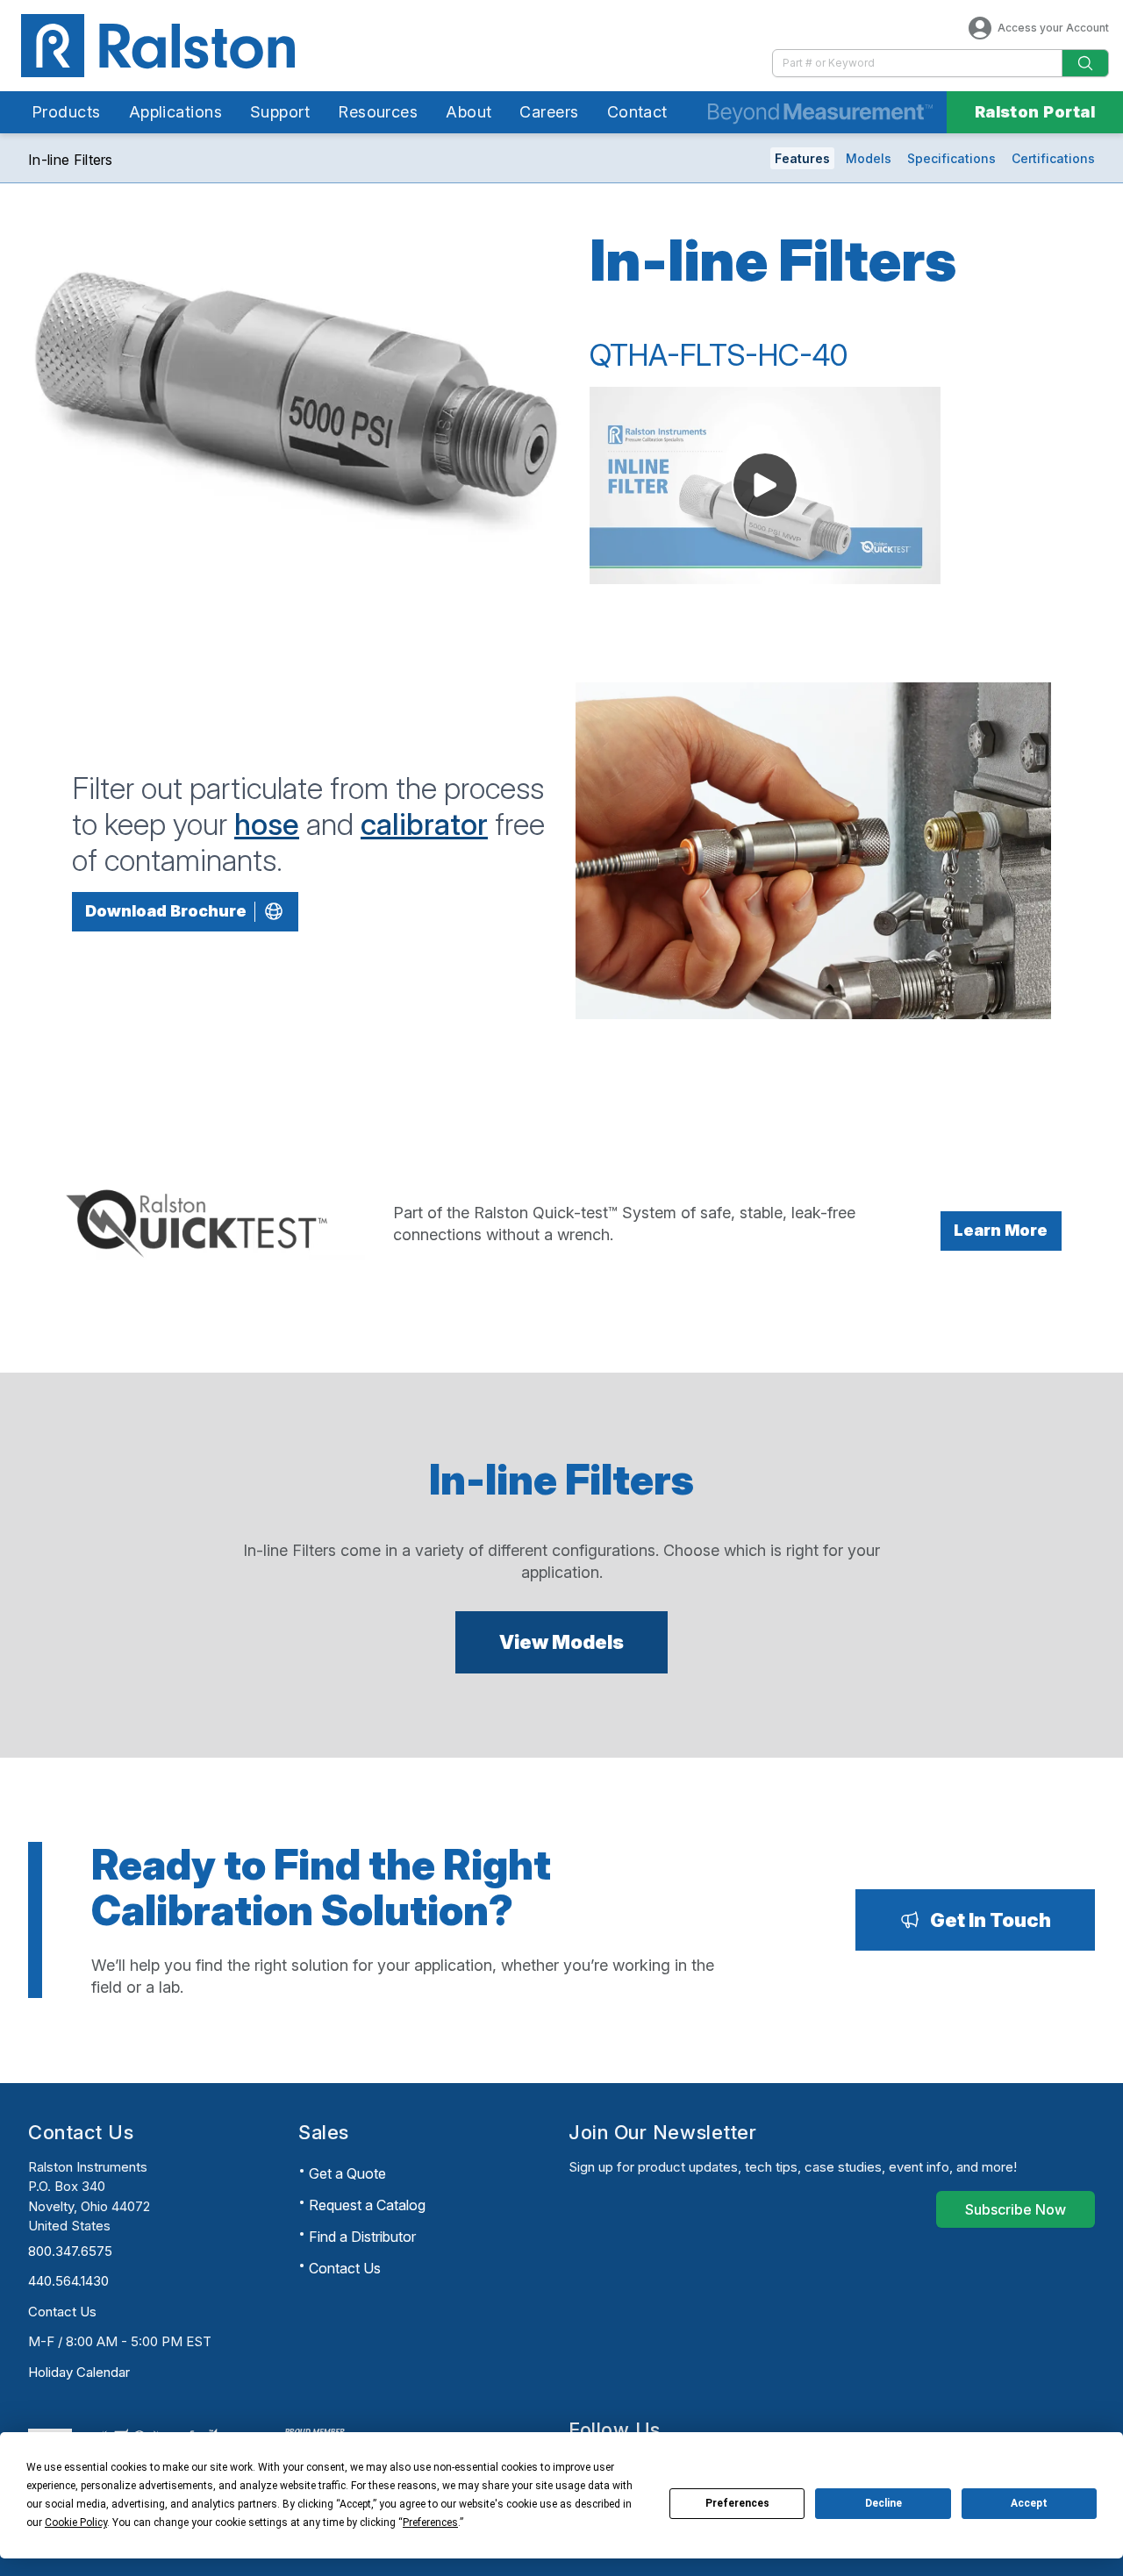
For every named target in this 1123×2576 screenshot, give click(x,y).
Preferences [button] (430, 2522)
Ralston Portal (1035, 112)
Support (280, 112)
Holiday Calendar (79, 2372)
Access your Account (1053, 28)
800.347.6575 (70, 2251)
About (469, 112)
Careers (549, 112)
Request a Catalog (367, 2205)
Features (802, 158)
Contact (637, 112)
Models (869, 158)
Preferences (737, 2503)
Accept (1029, 2503)
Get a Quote (347, 2173)
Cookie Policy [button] (76, 2522)
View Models (561, 1642)
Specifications (951, 158)
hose (267, 824)
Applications (175, 112)
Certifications (1053, 158)
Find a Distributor (362, 2237)
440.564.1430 (68, 2281)
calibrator (424, 824)
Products (66, 112)
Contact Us (62, 2312)
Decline (883, 2503)
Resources (378, 112)
